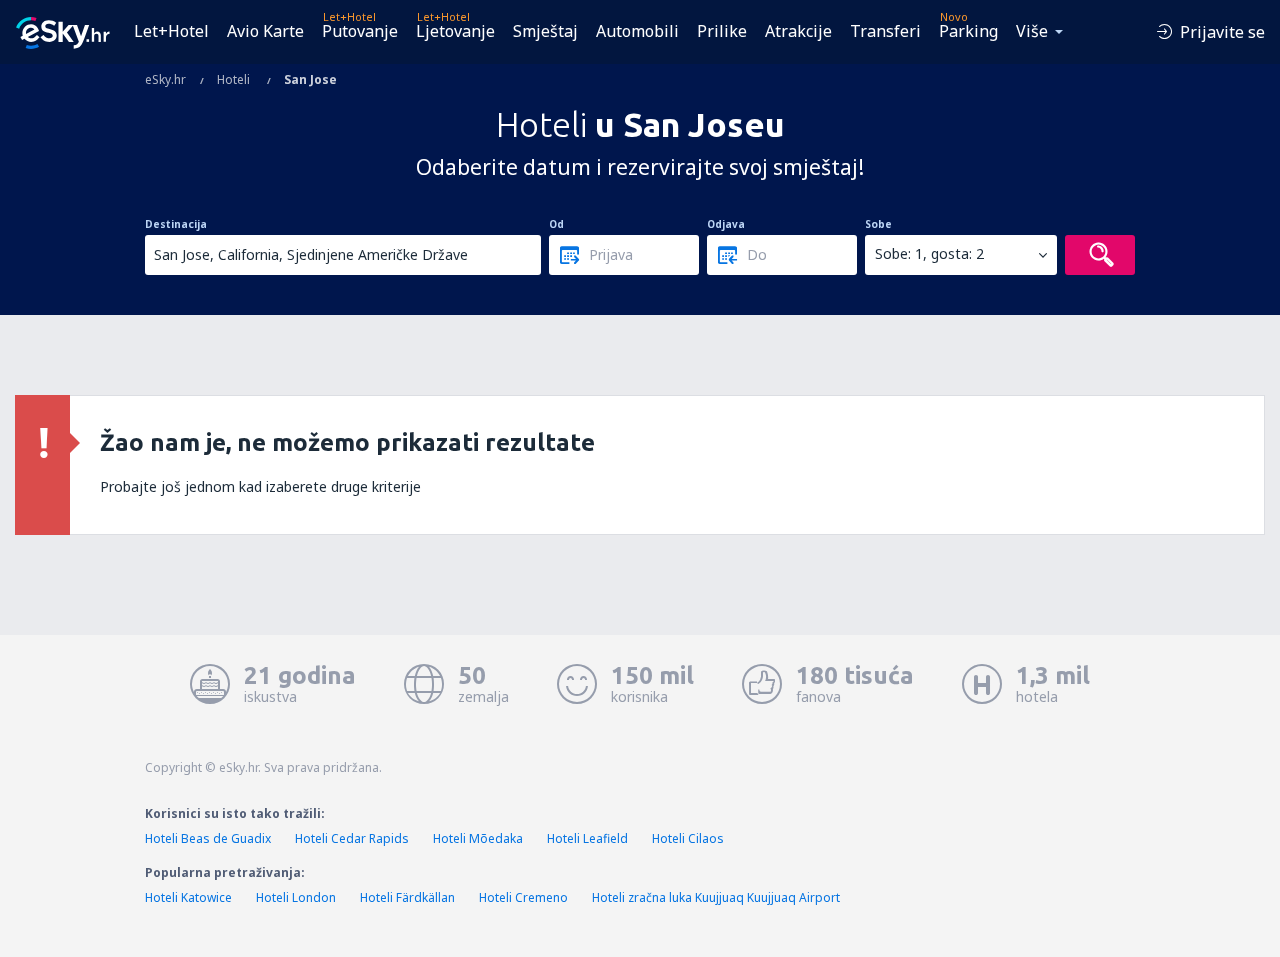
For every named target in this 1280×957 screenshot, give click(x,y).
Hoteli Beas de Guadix (208, 838)
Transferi (885, 31)
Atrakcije (798, 31)
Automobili (637, 31)
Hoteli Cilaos (688, 838)
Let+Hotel (171, 31)
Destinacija (176, 224)
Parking (968, 31)
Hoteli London (296, 897)
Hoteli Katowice (188, 897)
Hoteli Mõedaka (478, 838)
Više (1032, 31)
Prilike (722, 31)
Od (556, 224)
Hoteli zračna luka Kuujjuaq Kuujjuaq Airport (716, 897)
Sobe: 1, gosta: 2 (929, 253)
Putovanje (360, 31)
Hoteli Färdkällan (407, 897)
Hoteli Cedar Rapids (352, 838)
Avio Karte (265, 31)
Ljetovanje (455, 31)
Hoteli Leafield (587, 838)
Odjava (726, 224)
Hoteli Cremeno (523, 897)
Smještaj (545, 31)
